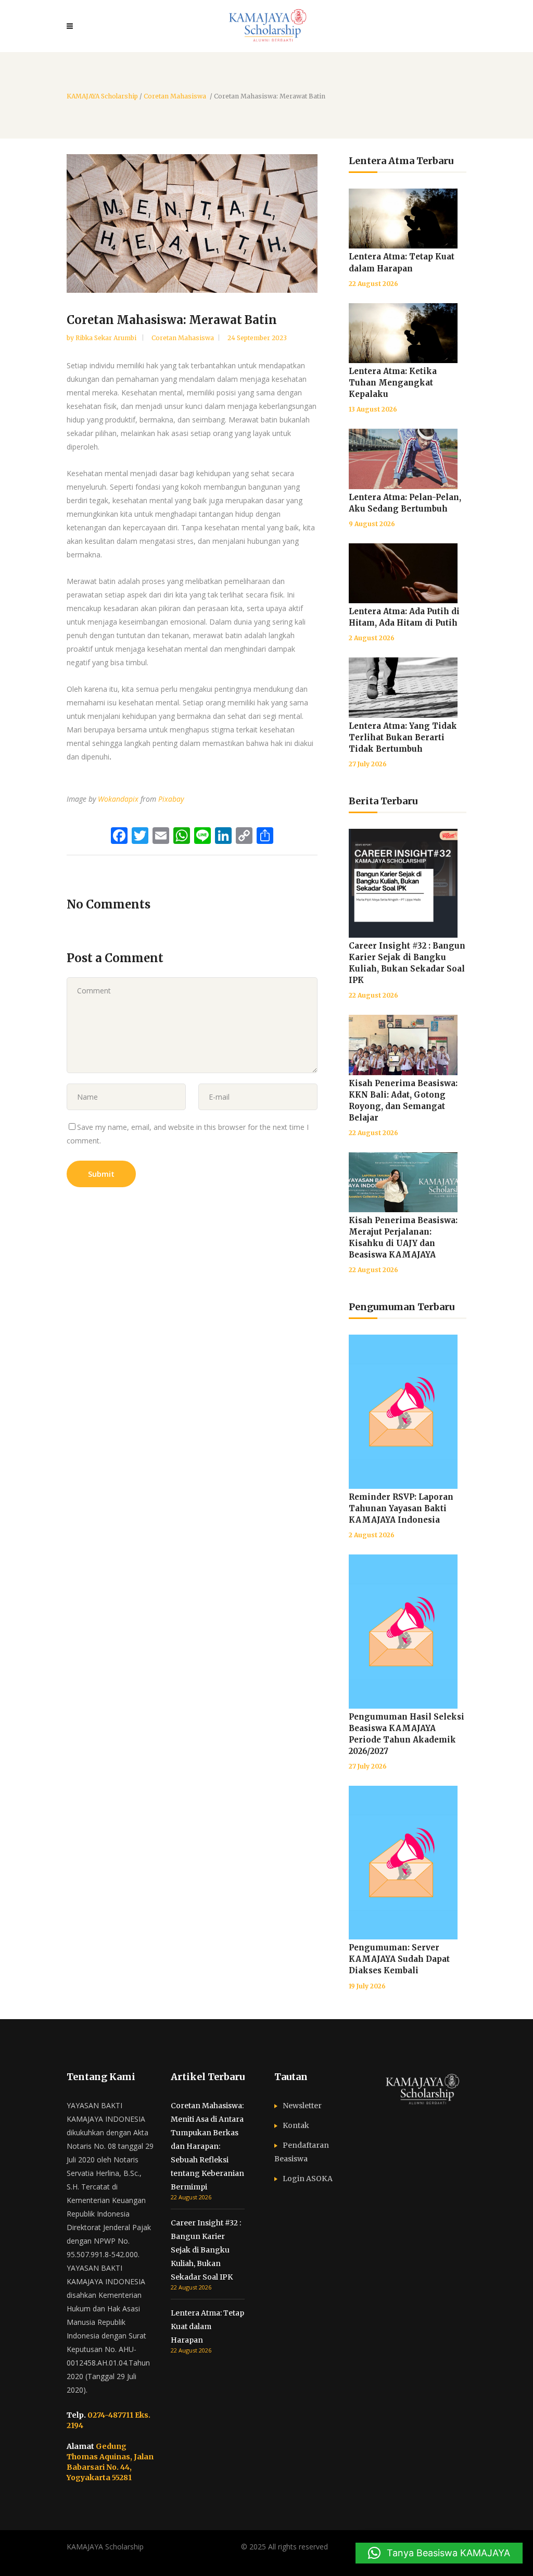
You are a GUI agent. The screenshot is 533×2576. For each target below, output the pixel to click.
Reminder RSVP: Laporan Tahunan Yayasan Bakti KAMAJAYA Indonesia (401, 1508)
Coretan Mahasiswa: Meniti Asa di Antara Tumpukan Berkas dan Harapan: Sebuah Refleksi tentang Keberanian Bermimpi (207, 2146)
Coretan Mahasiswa (175, 96)
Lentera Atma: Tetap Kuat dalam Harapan (207, 2326)
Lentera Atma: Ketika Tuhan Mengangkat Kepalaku (393, 383)
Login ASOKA (308, 2179)
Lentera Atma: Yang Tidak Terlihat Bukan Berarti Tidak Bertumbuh (403, 737)
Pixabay (171, 799)
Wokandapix (118, 799)
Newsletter (302, 2106)
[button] (439, 2553)
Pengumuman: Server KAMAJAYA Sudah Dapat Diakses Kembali (399, 1959)
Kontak (296, 2125)
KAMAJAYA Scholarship (102, 96)
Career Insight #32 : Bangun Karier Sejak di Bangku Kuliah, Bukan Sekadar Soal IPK (206, 2250)
